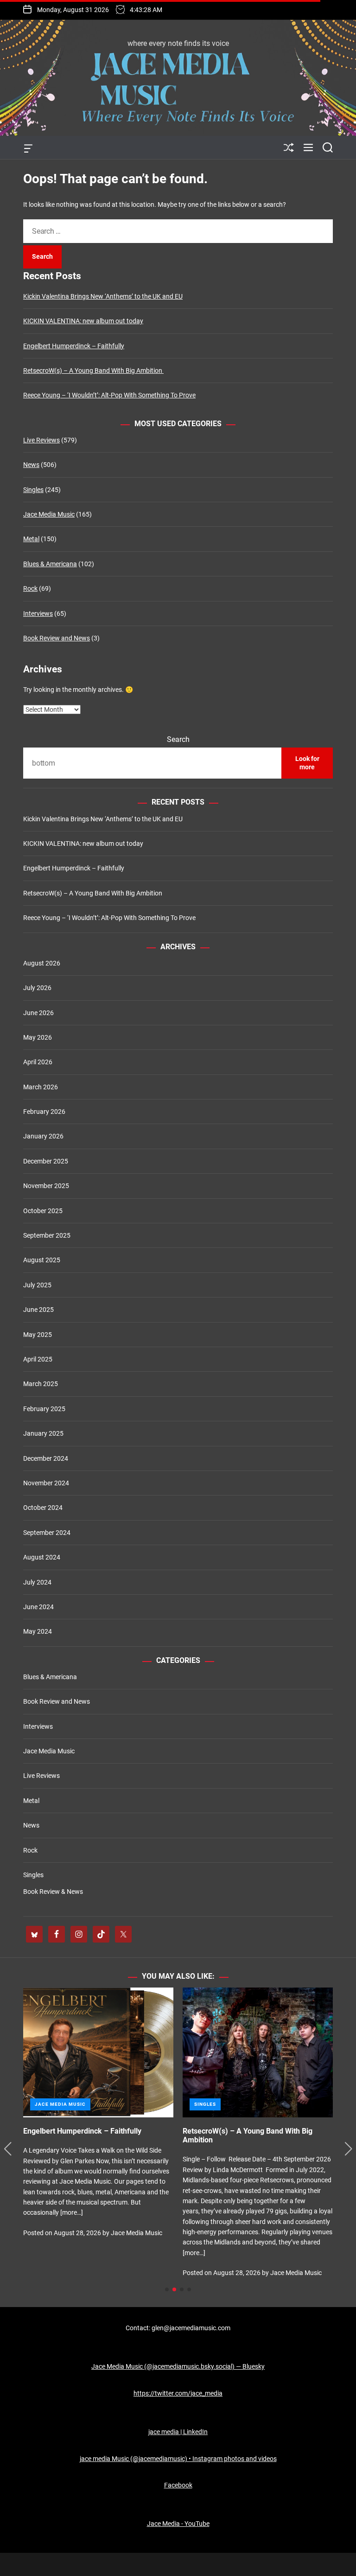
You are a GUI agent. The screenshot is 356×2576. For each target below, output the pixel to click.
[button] (8, 2149)
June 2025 (38, 1310)
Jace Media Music (49, 514)
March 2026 (41, 1087)
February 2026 (44, 1112)
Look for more (307, 763)
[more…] (87, 2222)
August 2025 (42, 1260)
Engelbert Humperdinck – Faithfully (74, 346)
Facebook (178, 2485)
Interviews (38, 614)
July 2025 (37, 1285)
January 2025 (43, 1433)
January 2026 (43, 1136)
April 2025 (38, 1359)
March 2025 (41, 1384)
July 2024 (37, 1582)
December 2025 (46, 1161)
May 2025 (38, 1335)
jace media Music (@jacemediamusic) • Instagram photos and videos (178, 2459)
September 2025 (47, 1235)
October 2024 (43, 1508)
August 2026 (42, 963)
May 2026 (38, 1037)
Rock (30, 588)
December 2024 (46, 1458)
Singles (33, 490)
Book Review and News (57, 638)
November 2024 (46, 1483)
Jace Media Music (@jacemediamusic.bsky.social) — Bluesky (178, 2366)
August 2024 (42, 1557)
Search (178, 739)
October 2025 (43, 1211)
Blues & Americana (50, 564)
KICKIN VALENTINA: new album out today (83, 321)
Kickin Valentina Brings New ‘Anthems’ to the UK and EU (103, 296)
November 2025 (46, 1186)
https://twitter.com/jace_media (178, 2393)
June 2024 (38, 1607)
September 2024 (47, 1533)
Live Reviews (41, 440)
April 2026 (38, 1062)
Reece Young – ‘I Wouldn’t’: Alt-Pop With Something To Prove (109, 395)
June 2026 (38, 1013)
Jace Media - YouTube (178, 2524)
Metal (31, 539)
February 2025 (44, 1409)
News (31, 465)
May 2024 (38, 1631)
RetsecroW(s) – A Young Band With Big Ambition (93, 371)
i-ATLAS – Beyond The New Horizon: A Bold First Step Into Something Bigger (261, 2135)
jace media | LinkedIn (178, 2432)
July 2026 (37, 988)
